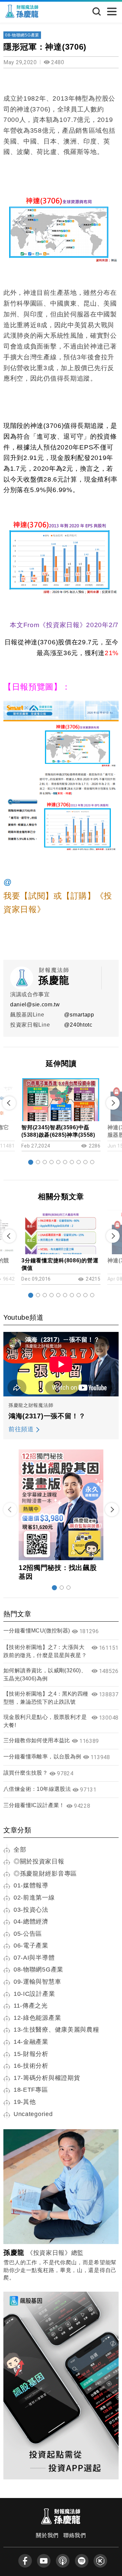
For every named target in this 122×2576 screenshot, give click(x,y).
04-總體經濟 (31, 1922)
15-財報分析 (31, 2054)
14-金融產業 (31, 2042)
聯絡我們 (75, 2535)
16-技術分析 (31, 2066)
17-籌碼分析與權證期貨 (47, 2078)
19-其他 (25, 2102)
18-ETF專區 (31, 2090)
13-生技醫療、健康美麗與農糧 (56, 2030)
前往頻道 (21, 1429)
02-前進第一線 (34, 1898)
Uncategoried (33, 2114)
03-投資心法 (31, 1910)
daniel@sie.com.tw (35, 1004)
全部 (20, 1850)
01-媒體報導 (31, 1885)
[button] (31, 1162)
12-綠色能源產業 (37, 2018)
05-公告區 (28, 1934)
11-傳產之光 (31, 2006)
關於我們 (47, 2535)
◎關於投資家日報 (39, 1861)
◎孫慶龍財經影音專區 (45, 1874)
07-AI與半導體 (34, 1958)
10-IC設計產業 (34, 1994)
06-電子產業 (31, 1946)
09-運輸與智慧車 (37, 1982)
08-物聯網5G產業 (22, 35)
